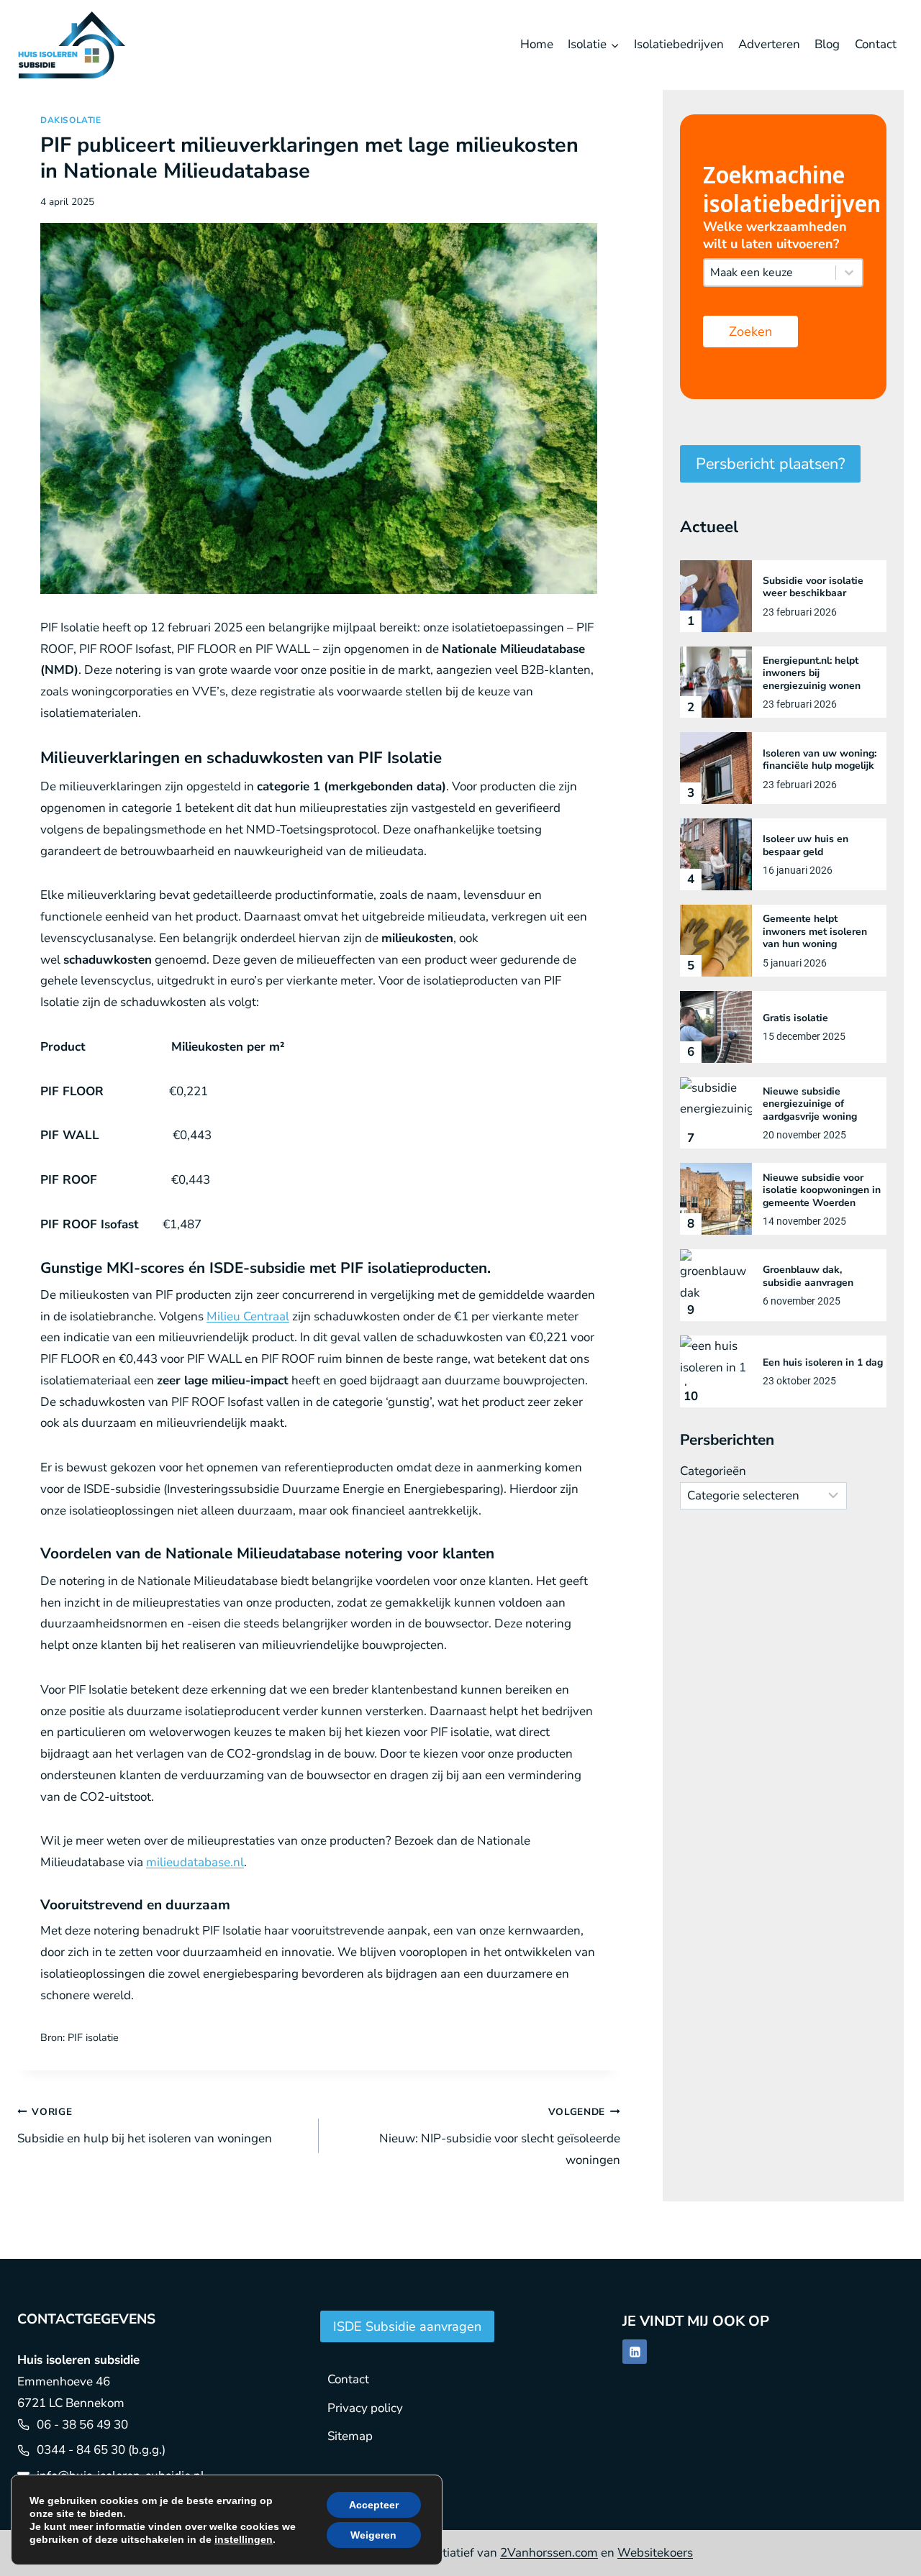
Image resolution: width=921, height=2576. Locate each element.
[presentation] (716, 596)
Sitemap (350, 2436)
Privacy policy (365, 2408)
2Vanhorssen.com (549, 2553)
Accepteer (374, 2505)
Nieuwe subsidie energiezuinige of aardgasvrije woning (810, 1104)
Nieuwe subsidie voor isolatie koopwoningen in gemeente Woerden (822, 1191)
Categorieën (713, 1471)
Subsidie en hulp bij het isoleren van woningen (145, 2126)
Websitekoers (655, 2553)
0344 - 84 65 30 (81, 2450)
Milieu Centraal (248, 1316)
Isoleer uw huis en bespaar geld (806, 845)
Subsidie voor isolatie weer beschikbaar (813, 587)
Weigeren (373, 2535)
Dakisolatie (71, 120)
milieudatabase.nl (195, 1862)
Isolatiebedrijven (679, 44)
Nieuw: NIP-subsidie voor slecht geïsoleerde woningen (500, 2137)
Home (537, 44)
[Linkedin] (635, 2352)
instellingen (244, 2539)
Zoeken (750, 332)
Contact (876, 44)
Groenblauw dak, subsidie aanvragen (808, 1276)
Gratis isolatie (795, 1018)
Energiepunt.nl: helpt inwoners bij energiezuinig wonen (812, 673)
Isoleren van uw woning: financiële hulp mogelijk (820, 760)
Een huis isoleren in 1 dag (823, 1363)
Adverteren (769, 44)
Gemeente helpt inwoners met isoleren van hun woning (815, 932)
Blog (827, 44)
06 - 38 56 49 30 (82, 2425)
